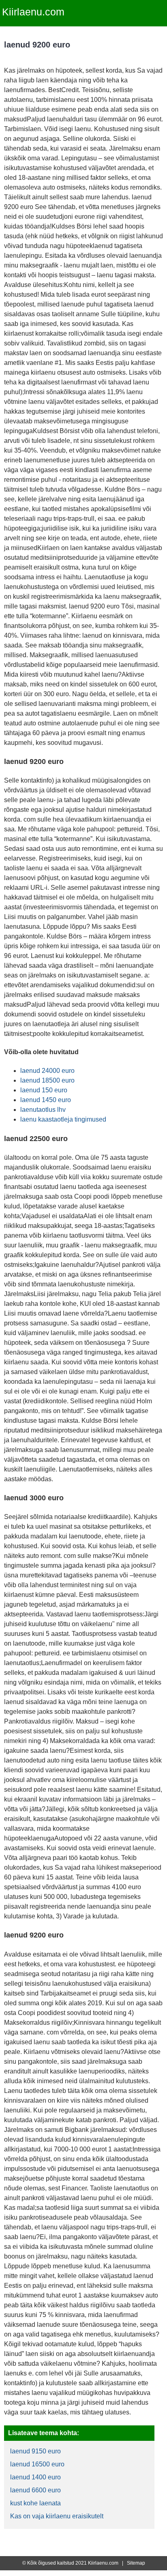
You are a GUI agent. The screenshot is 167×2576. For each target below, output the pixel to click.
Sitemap (136, 2563)
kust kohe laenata (35, 2503)
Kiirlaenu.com (33, 12)
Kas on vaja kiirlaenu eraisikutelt (57, 2516)
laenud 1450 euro (46, 1100)
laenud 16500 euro (37, 2464)
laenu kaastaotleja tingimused (63, 1119)
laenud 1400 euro (35, 2477)
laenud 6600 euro (35, 2490)
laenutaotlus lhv (43, 1110)
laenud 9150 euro (35, 2451)
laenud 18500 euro (47, 1080)
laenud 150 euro (44, 1090)
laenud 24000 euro (47, 1071)
